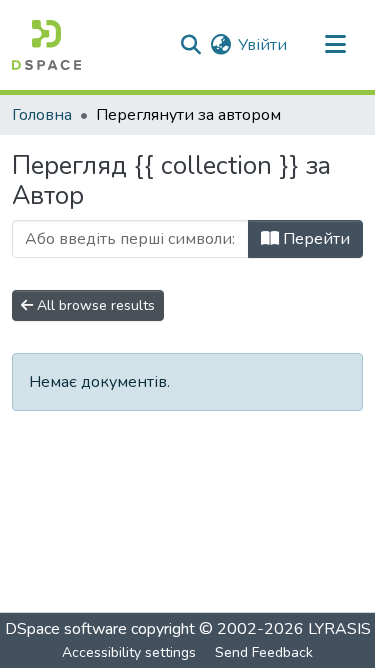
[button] (46, 45)
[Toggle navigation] (335, 45)
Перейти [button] (314, 239)
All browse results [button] (94, 305)
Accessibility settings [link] (129, 652)
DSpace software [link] (66, 629)
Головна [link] (42, 115)
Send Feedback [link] (264, 652)
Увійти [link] (262, 45)
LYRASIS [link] (339, 629)
